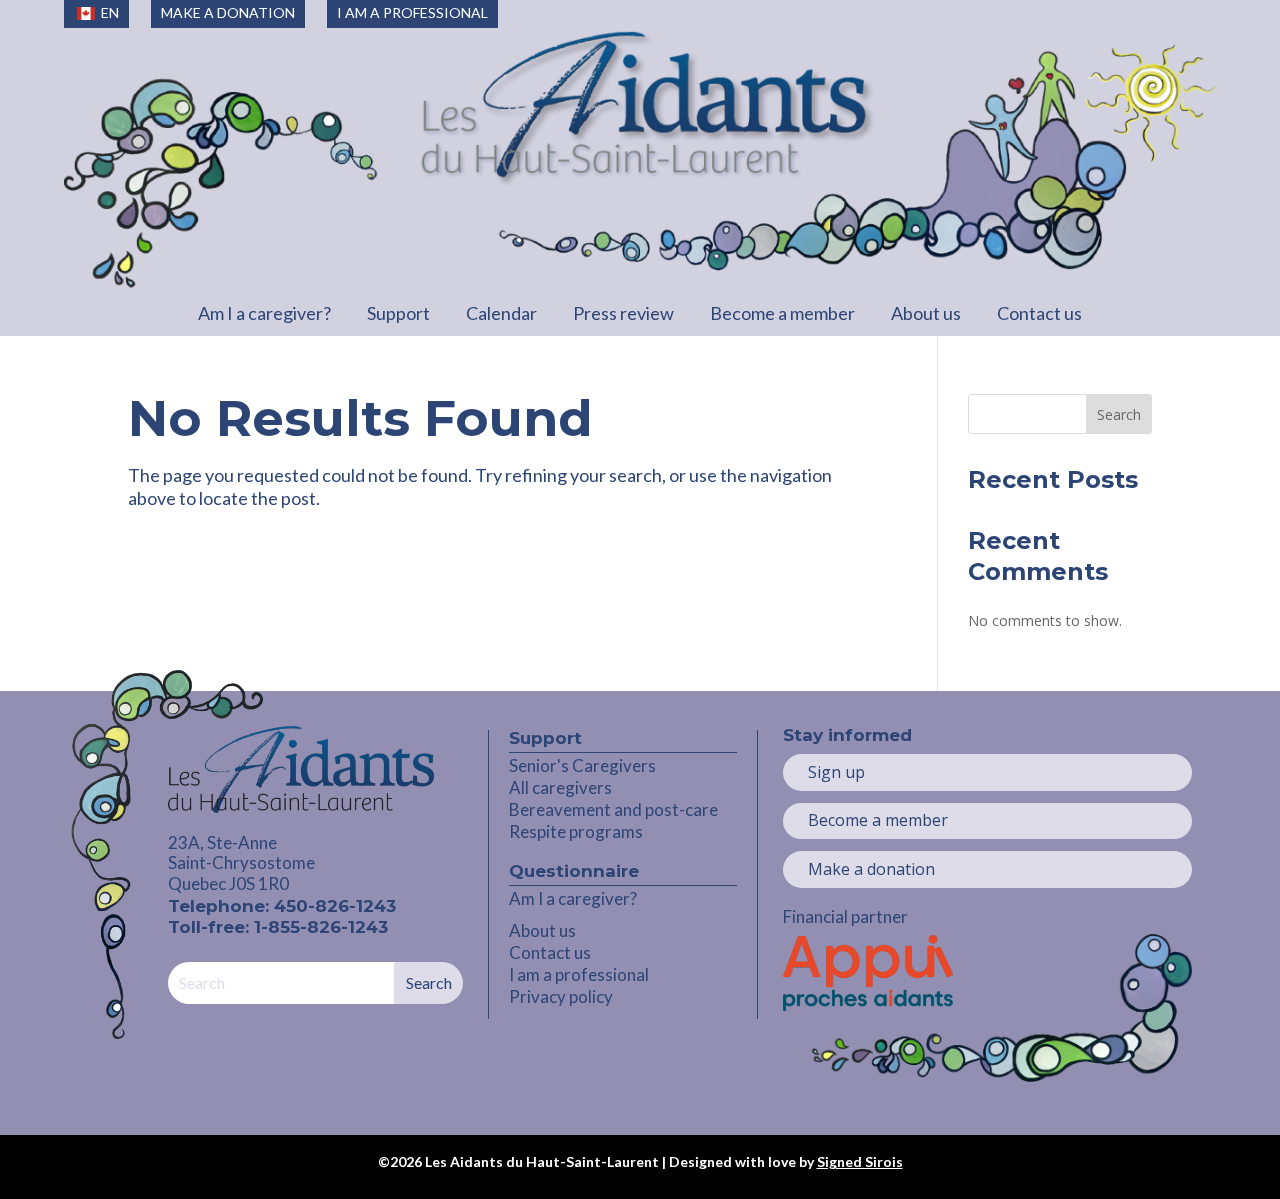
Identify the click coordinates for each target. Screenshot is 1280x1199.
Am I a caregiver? (264, 313)
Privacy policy (561, 996)
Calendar (501, 313)
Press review (623, 313)
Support (398, 313)
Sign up (836, 772)
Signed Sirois (860, 1161)
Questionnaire (574, 871)
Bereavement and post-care (613, 809)
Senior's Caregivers (582, 765)
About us (926, 313)
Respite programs (576, 831)
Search (1119, 414)
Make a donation (871, 869)
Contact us (1039, 313)
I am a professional (579, 974)
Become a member (782, 313)
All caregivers (560, 787)
